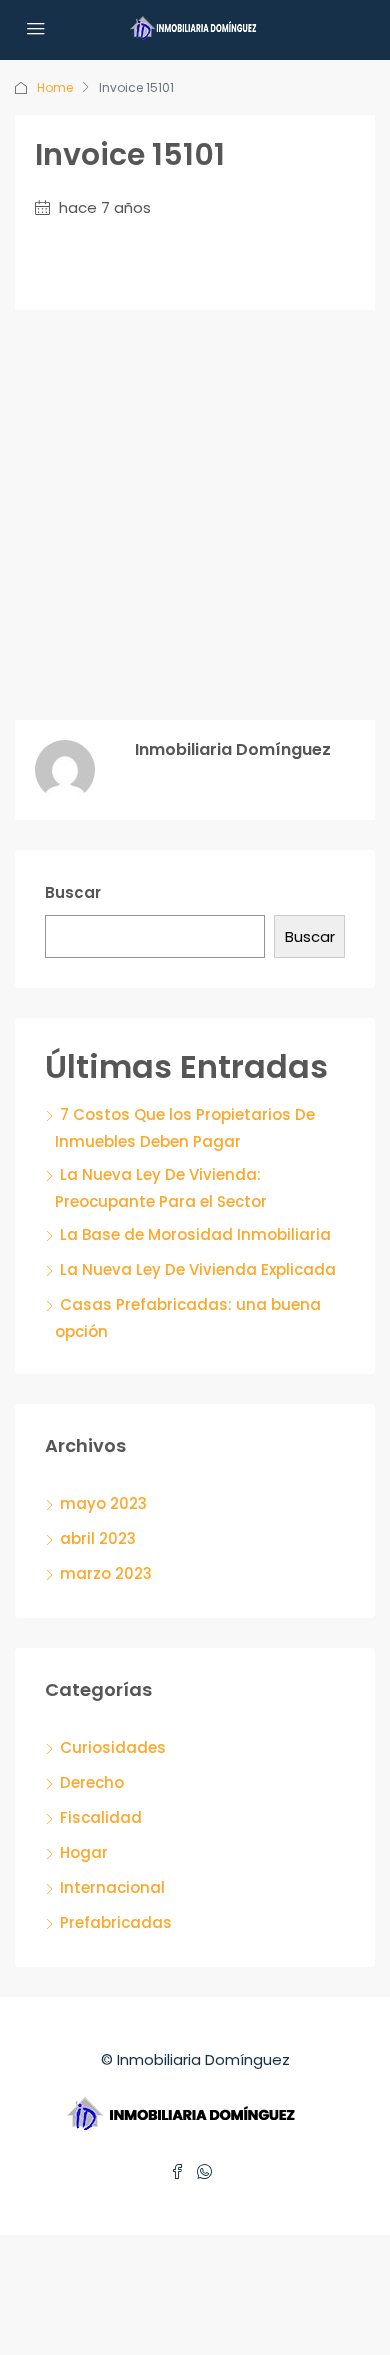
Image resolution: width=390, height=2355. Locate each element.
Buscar (73, 892)
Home (55, 87)
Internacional (112, 1887)
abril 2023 (98, 1538)
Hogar (84, 1852)
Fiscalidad (101, 1817)
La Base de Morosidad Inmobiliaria (195, 1234)
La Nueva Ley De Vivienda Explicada (198, 1269)
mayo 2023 (103, 1503)
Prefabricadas (116, 1922)
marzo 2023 (106, 1573)
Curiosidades (113, 1747)
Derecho (92, 1782)
